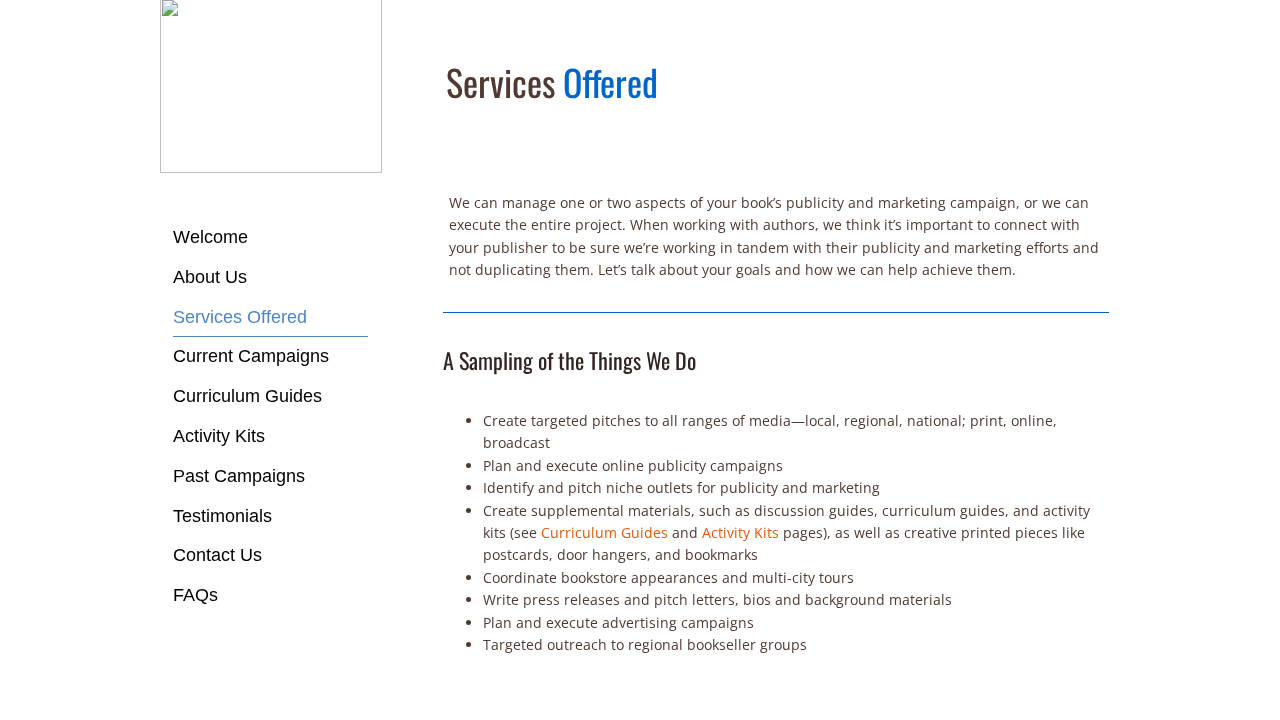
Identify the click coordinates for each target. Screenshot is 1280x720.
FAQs (195, 595)
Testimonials (222, 516)
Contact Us (217, 555)
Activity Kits (219, 436)
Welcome (210, 237)
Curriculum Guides (247, 396)
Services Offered (240, 317)
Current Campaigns (251, 356)
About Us (210, 277)
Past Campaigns (239, 476)
